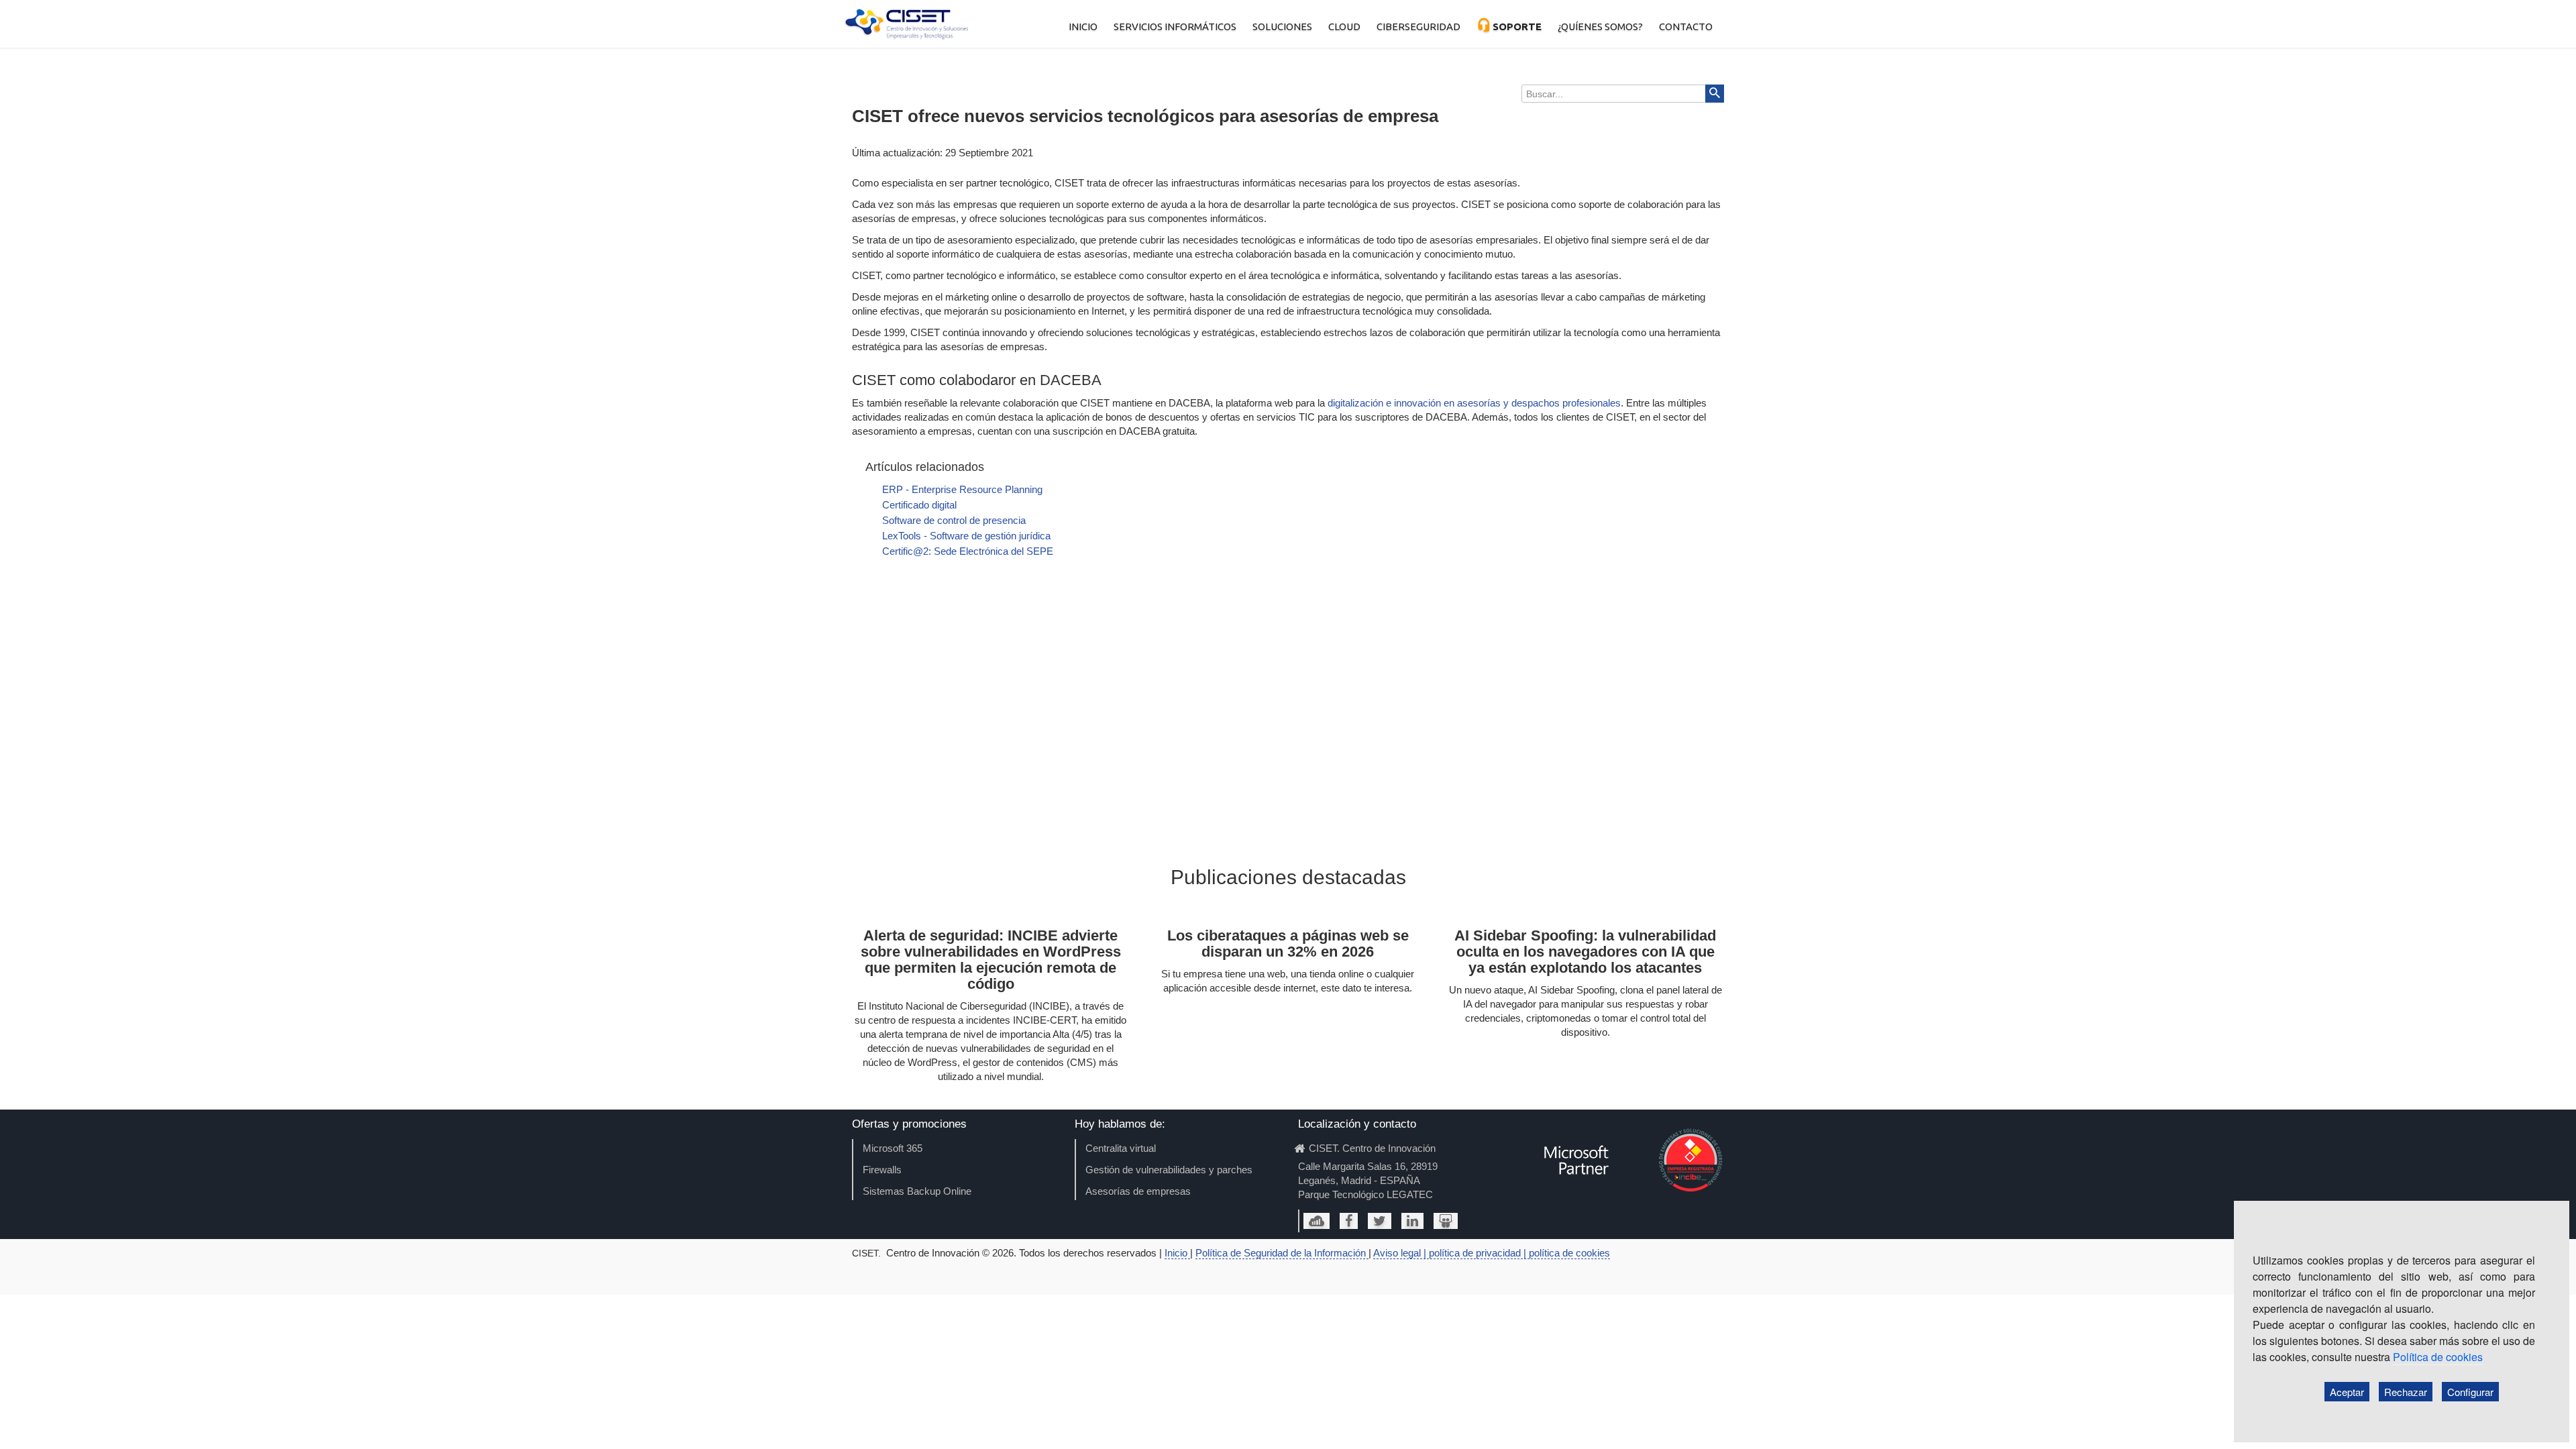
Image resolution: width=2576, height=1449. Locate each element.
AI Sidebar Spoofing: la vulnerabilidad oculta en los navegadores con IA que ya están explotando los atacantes (1585, 952)
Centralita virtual (1121, 1148)
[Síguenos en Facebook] (1349, 1221)
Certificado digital (919, 505)
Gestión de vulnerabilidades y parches (1169, 1170)
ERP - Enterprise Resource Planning (962, 489)
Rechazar (2406, 1392)
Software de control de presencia (954, 520)
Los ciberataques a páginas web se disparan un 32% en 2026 (1288, 944)
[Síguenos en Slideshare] (1446, 1221)
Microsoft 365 (893, 1148)
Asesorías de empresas (1138, 1191)
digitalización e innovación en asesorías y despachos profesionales (1474, 403)
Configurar (2470, 1392)
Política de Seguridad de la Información (1282, 1253)
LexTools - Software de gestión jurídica (966, 536)
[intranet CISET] (1317, 1221)
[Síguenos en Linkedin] (1412, 1221)
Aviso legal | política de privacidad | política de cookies (1492, 1253)
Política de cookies (2438, 1357)
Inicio (1177, 1253)
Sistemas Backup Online (917, 1191)
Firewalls (882, 1170)
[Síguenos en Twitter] (1380, 1221)
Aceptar (2347, 1392)
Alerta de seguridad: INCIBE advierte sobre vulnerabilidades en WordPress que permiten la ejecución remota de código (991, 960)
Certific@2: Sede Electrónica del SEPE (968, 551)
